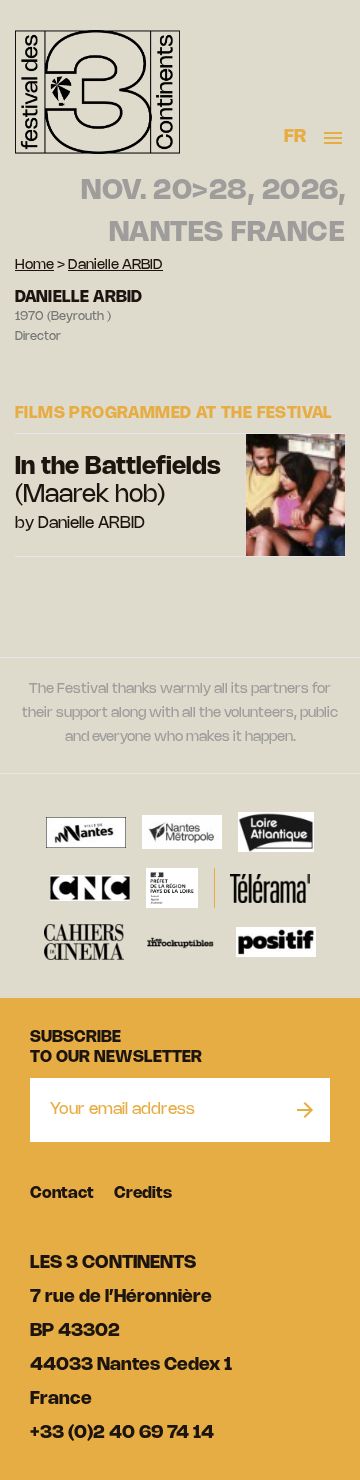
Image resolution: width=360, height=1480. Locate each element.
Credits (143, 1193)
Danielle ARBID (115, 265)
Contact (62, 1193)
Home (34, 265)
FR (295, 137)
